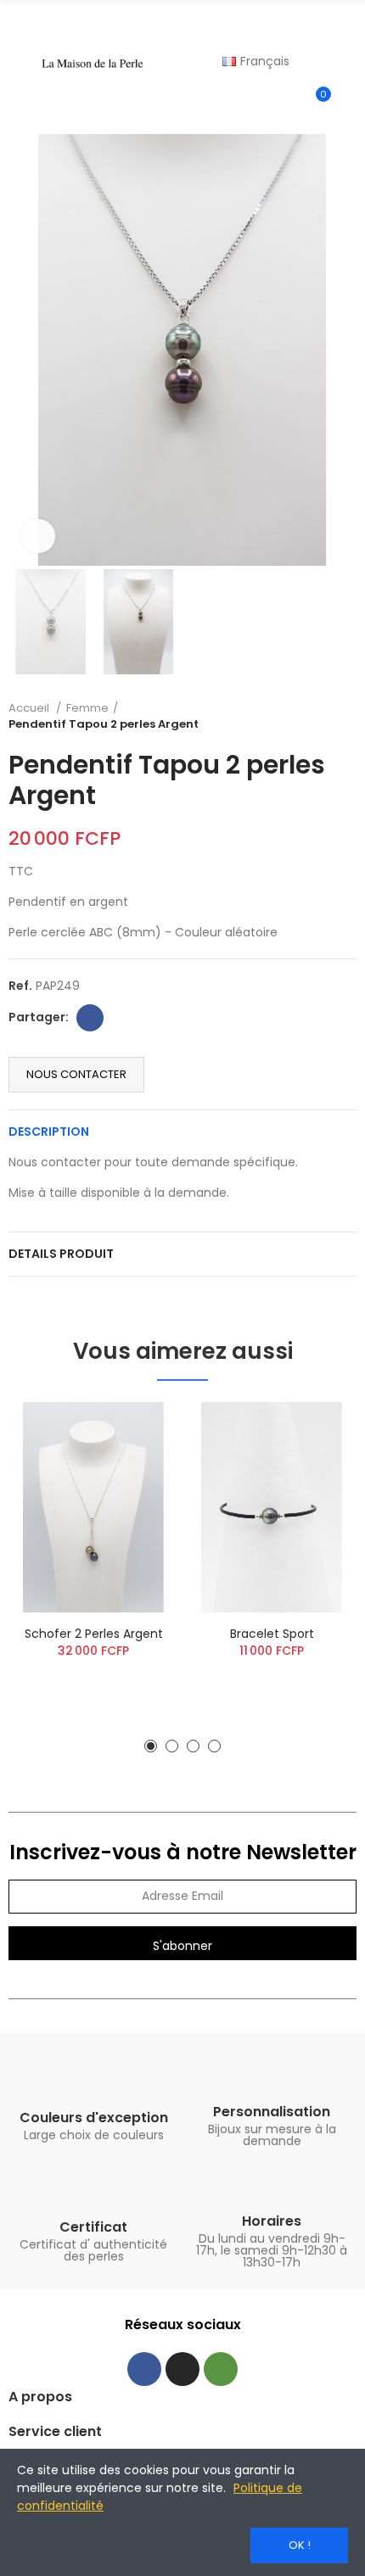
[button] (25, 350)
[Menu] (17, 63)
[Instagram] (182, 2369)
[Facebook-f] (144, 2369)
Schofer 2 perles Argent (94, 1634)
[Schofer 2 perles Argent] (93, 1507)
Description (49, 1132)
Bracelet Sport (272, 1634)
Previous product (301, 716)
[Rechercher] (348, 22)
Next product (344, 716)
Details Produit (61, 1254)
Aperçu (136, 1432)
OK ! (300, 2545)
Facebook (90, 1018)
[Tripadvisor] (221, 2369)
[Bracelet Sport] (272, 1507)
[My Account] (348, 102)
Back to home (323, 716)
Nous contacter (76, 1074)
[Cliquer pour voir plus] (38, 536)
